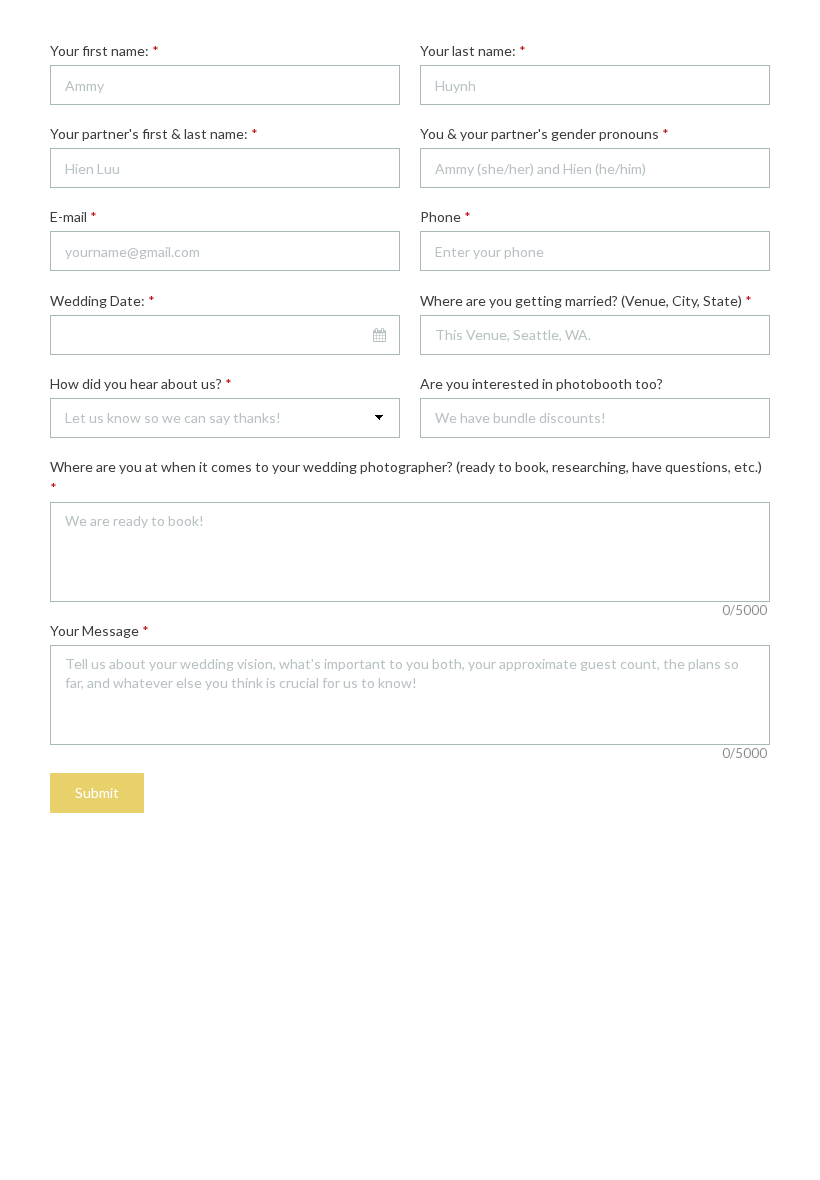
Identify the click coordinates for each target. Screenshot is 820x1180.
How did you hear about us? (141, 383)
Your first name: (104, 50)
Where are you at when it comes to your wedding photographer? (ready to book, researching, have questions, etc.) (406, 477)
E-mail (73, 216)
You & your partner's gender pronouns (544, 133)
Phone (445, 216)
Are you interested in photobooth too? (541, 383)
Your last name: (473, 50)
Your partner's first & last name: (154, 133)
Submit (97, 792)
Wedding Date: (102, 300)
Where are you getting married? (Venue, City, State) (586, 300)
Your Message (99, 630)
